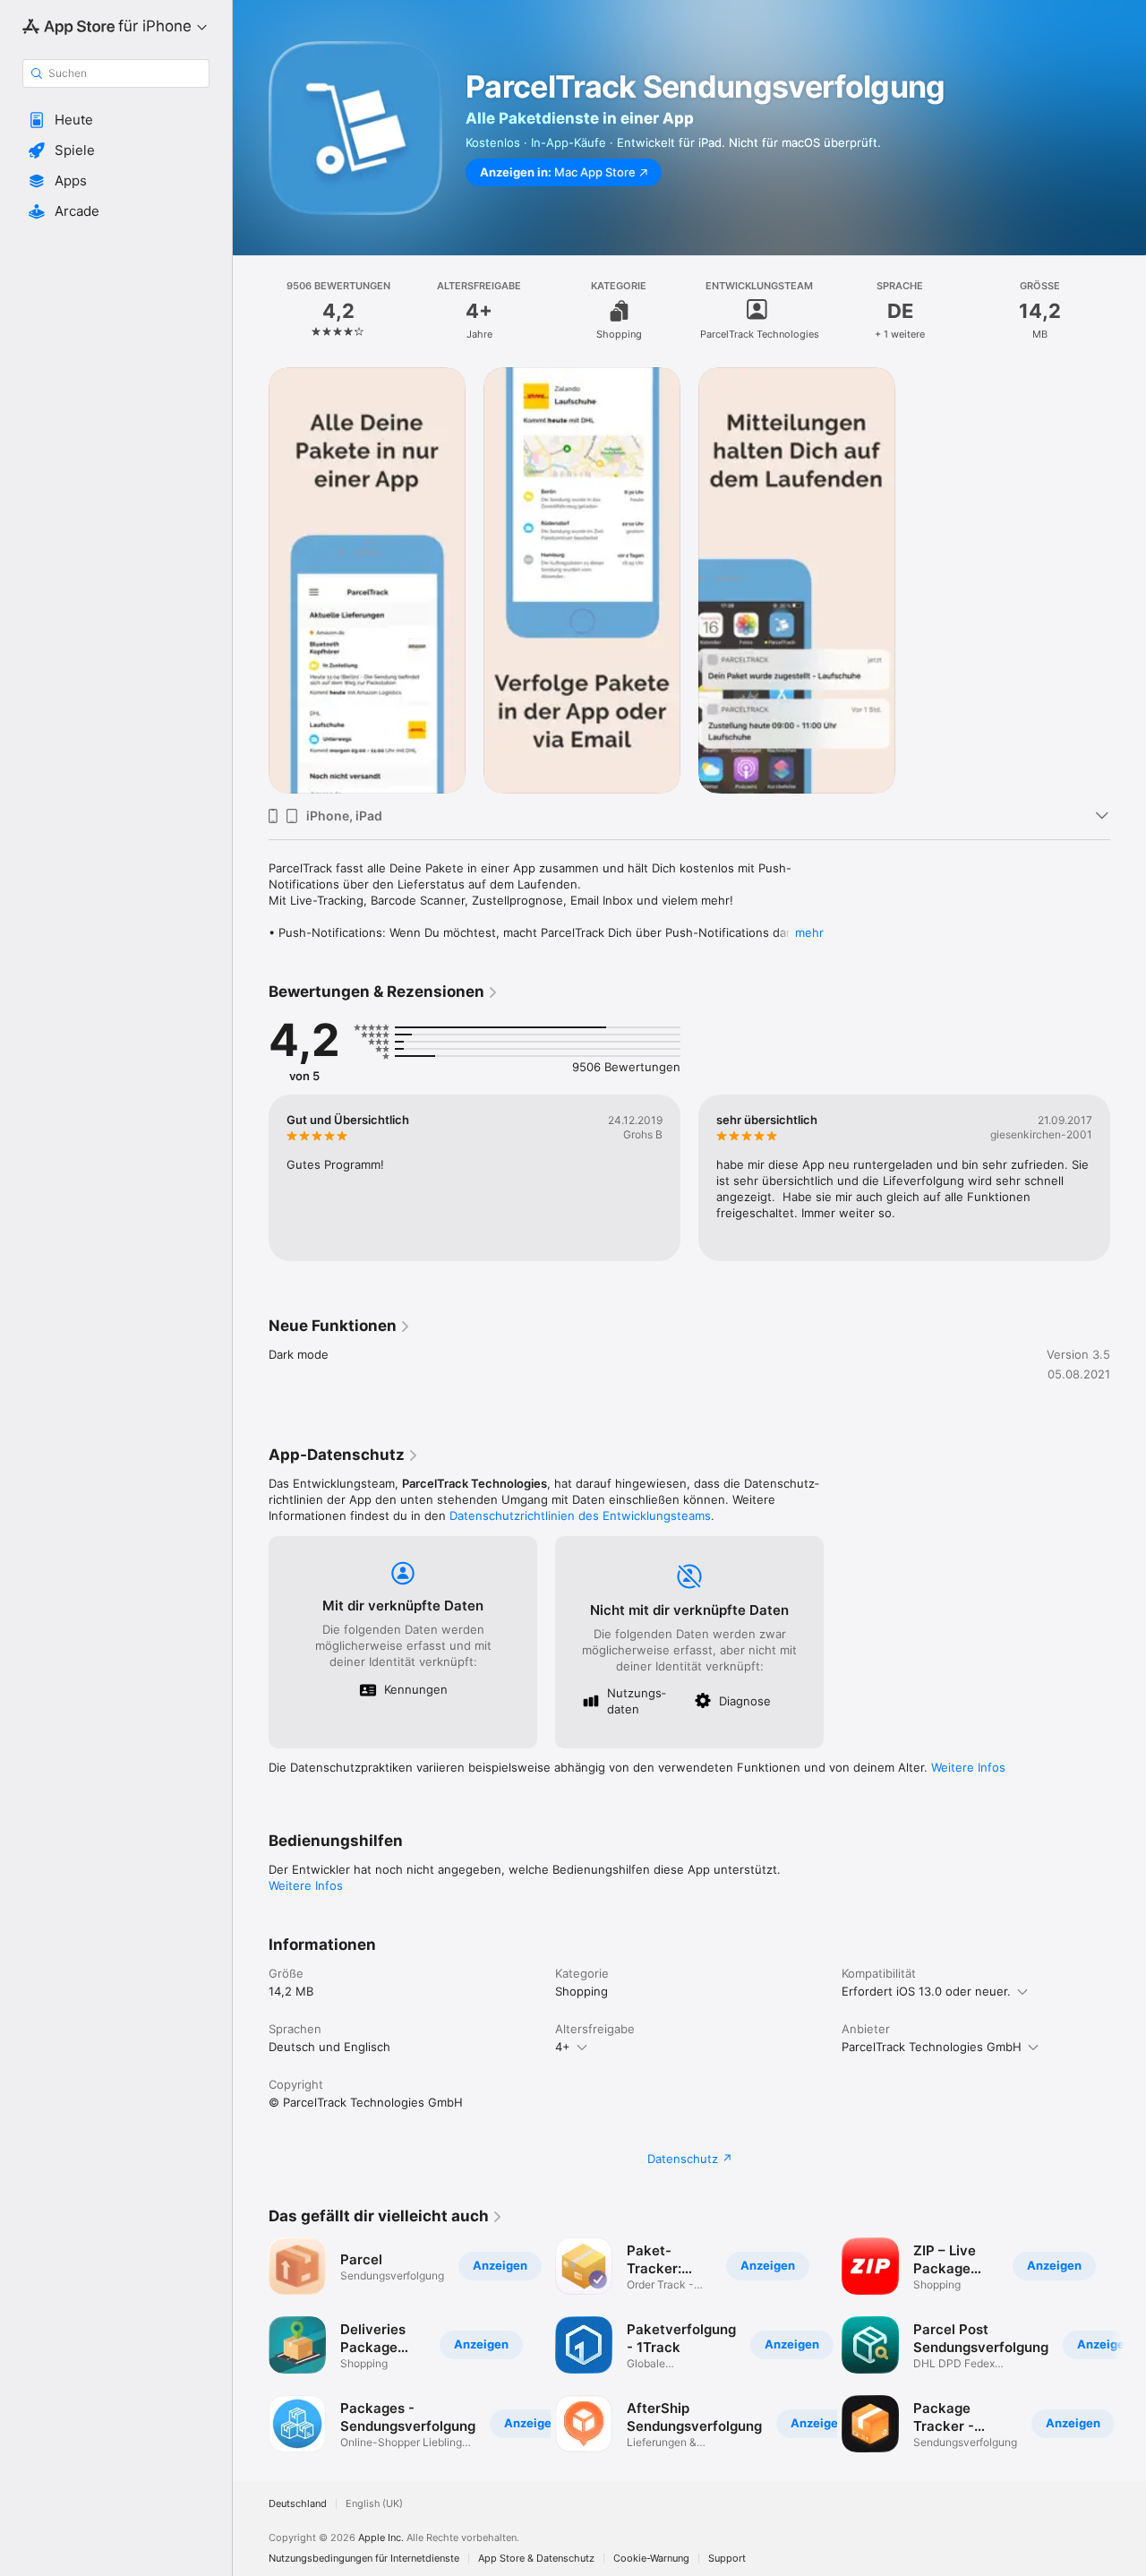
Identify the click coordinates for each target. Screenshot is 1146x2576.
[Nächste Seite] (1128, 1178)
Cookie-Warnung (651, 2559)
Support (727, 2559)
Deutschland (298, 2504)
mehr (809, 932)
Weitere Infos (968, 1767)
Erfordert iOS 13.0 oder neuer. (926, 1991)
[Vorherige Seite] (251, 1178)
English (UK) (374, 2504)
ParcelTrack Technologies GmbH (932, 2047)
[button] (116, 120)
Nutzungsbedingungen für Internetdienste (364, 2559)
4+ (563, 2047)
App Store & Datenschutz (536, 2559)
